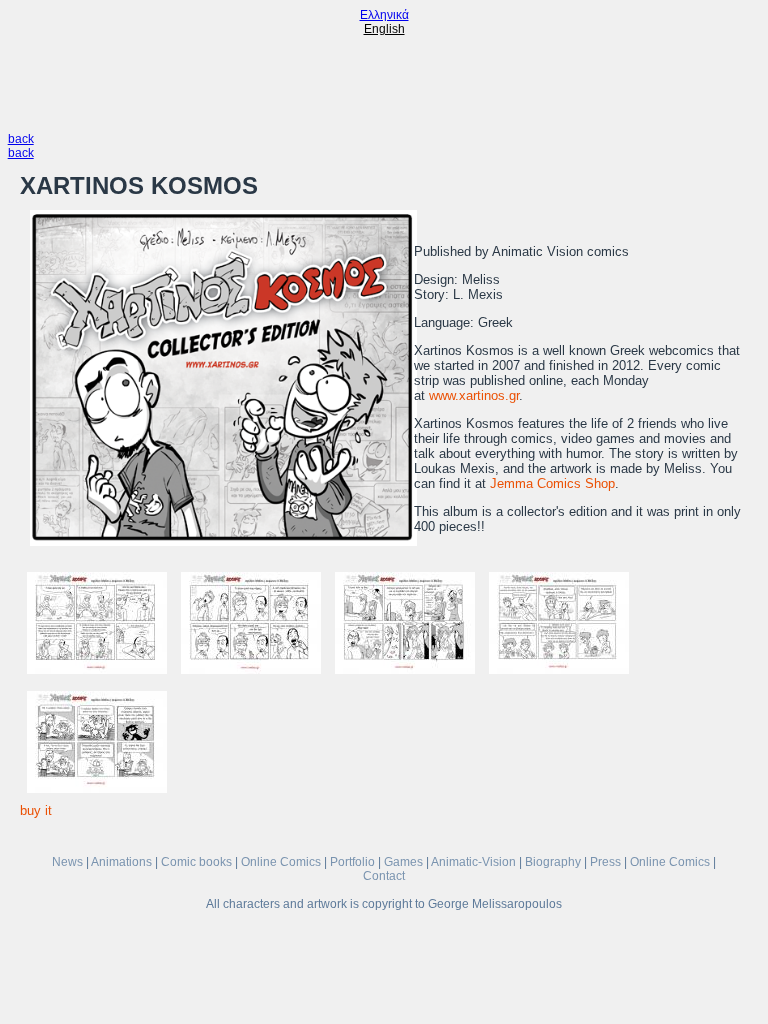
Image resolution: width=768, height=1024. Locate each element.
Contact (384, 876)
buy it (36, 810)
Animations (121, 862)
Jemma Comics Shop (552, 483)
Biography (553, 862)
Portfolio (352, 862)
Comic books (196, 862)
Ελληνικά (384, 15)
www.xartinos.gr (474, 395)
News (67, 862)
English (384, 29)
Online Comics (281, 862)
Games (403, 862)
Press (605, 862)
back (21, 139)
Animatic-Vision (473, 862)
